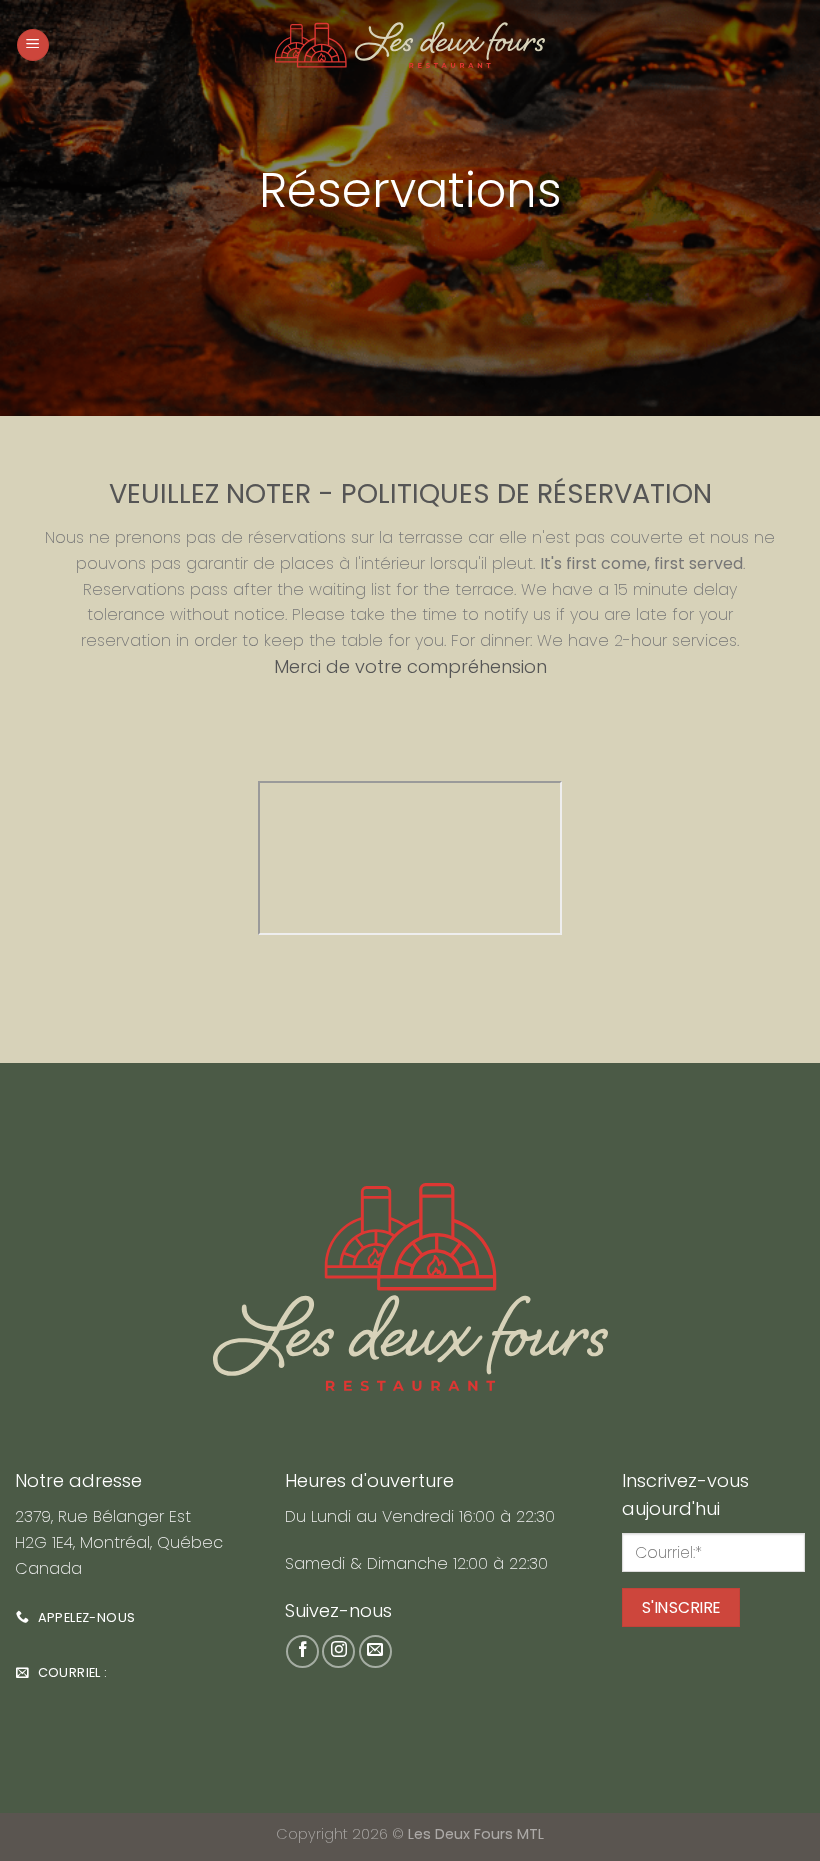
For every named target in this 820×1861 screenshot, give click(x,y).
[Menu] (33, 45)
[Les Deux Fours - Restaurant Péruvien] (410, 45)
